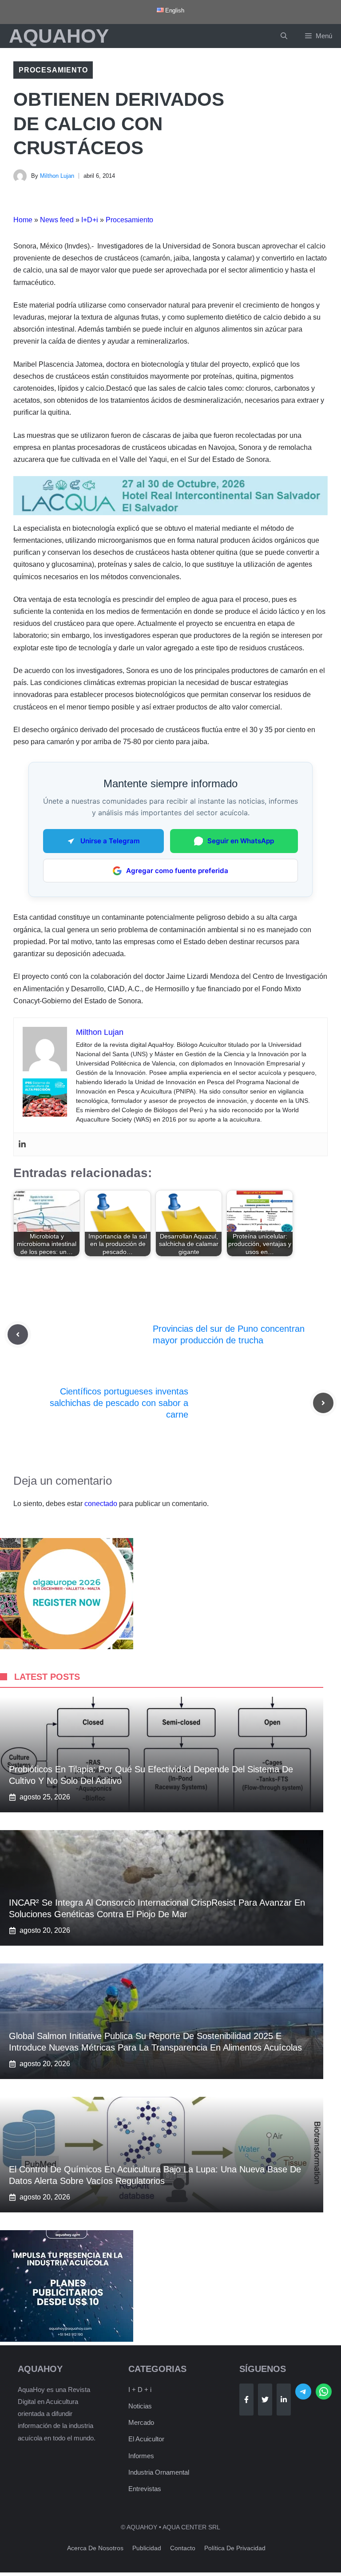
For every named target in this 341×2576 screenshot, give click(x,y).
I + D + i (140, 2390)
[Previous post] (18, 1334)
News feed (57, 220)
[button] (284, 36)
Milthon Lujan (57, 176)
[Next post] (323, 1403)
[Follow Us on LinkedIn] (284, 2400)
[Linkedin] (22, 1144)
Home (23, 220)
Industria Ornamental (159, 2472)
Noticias (140, 2406)
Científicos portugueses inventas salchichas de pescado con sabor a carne (119, 1403)
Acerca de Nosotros (95, 2548)
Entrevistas (145, 2489)
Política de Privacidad (235, 2548)
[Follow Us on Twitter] (265, 2400)
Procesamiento (53, 70)
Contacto (183, 2548)
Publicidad (147, 2548)
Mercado (141, 2422)
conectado (101, 1504)
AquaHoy (59, 36)
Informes (141, 2456)
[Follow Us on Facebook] (246, 2400)
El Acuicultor (146, 2439)
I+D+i (90, 220)
